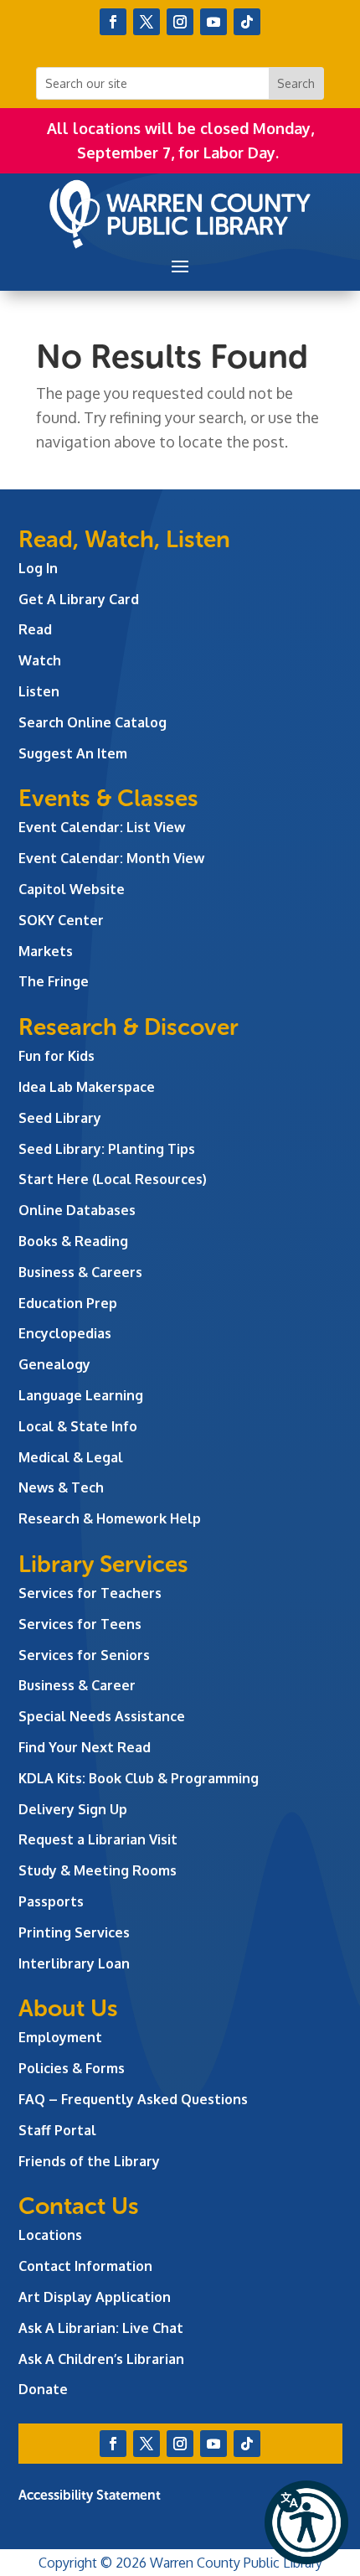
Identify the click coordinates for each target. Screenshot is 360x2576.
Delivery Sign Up (73, 1809)
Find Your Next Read (85, 1747)
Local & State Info (78, 1426)
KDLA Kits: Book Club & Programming (139, 1778)
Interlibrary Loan (74, 1963)
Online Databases (77, 1210)
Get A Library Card (79, 599)
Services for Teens (80, 1624)
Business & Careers (80, 1272)
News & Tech (61, 1487)
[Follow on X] (147, 22)
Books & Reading (73, 1241)
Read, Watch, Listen (124, 539)
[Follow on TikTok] (247, 22)
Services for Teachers (90, 1593)
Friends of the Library (89, 2161)
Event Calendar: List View (102, 827)
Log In (38, 568)
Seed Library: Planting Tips (107, 1149)
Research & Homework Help (110, 1518)
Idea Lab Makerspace (87, 1087)
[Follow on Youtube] (213, 22)
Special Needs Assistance (102, 1716)
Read (35, 629)
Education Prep (68, 1303)
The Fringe (54, 981)
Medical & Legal (71, 1457)
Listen (39, 691)
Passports (51, 1901)
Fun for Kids (57, 1056)
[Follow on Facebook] (113, 22)
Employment (60, 2037)
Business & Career (77, 1685)
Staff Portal (57, 2130)
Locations (50, 2235)
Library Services (103, 1564)
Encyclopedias (65, 1333)
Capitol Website (72, 889)
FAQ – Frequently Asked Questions (133, 2099)
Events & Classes (108, 798)
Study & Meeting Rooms (98, 1870)
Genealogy (54, 1364)
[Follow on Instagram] (180, 22)
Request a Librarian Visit (98, 1839)
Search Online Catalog (93, 722)
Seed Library (60, 1118)
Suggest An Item (73, 753)
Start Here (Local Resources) (113, 1179)
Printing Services (74, 1932)
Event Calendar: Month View (111, 858)
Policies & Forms (72, 2068)
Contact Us (79, 2206)
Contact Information (85, 2266)
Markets (46, 951)
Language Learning (81, 1395)
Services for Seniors (84, 1655)
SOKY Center (61, 920)
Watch (40, 660)
